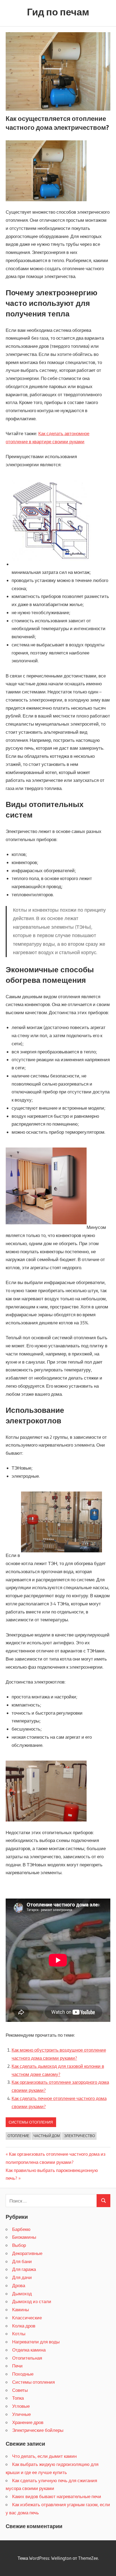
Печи (17, 2366)
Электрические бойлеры (38, 2430)
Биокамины (24, 2237)
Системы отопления (31, 2122)
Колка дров (24, 2326)
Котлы (19, 2334)
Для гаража (24, 2269)
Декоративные (27, 2253)
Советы (20, 2390)
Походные (23, 2374)
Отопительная (27, 2358)
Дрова (19, 2285)
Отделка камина (29, 2350)
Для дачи (22, 2277)
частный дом (47, 2136)
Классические (27, 2318)
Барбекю (21, 2229)
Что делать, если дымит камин (44, 2456)
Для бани (22, 2261)
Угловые (21, 2406)
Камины (21, 2309)
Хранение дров (28, 2422)
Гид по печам (58, 12)
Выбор (19, 2245)
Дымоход (22, 2294)
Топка (18, 2398)
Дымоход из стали (32, 2301)
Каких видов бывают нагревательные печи (57, 2496)
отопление (18, 2136)
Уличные (21, 2414)
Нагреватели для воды (36, 2342)
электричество (79, 2136)
